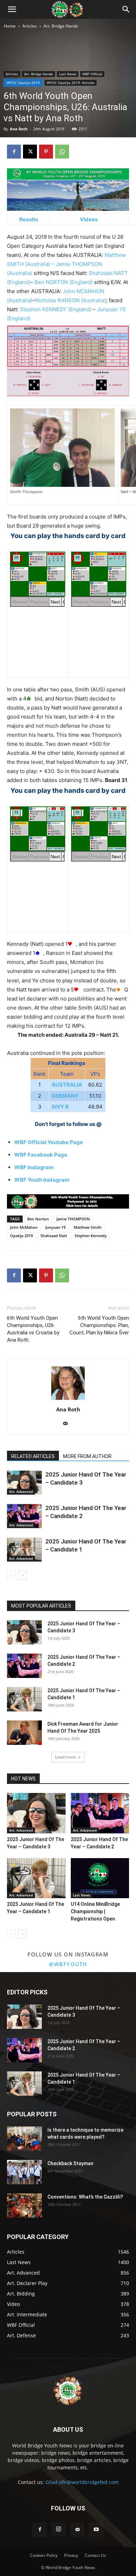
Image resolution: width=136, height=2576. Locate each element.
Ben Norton (38, 1219)
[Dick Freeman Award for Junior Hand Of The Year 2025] (24, 1733)
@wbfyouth (68, 1964)
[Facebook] (14, 152)
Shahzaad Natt (54, 1236)
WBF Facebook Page (41, 1155)
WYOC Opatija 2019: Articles (71, 83)
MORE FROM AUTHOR (87, 1456)
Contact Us (95, 2555)
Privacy (71, 2555)
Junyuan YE (56, 1227)
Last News (68, 74)
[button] (12, 9)
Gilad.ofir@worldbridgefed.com (82, 2482)
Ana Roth (19, 129)
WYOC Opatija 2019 (23, 83)
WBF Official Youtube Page (49, 1142)
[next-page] (22, 1575)
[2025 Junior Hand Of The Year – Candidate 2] (24, 1516)
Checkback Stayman (70, 2163)
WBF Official (92, 74)
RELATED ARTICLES (33, 1456)
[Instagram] (59, 2529)
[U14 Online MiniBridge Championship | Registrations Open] (100, 1878)
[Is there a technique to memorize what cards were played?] (24, 2139)
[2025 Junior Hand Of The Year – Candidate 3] (24, 1483)
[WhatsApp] (62, 152)
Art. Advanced (21, 1492)
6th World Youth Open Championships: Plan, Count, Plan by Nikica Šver (99, 1325)
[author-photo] (68, 1400)
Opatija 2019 (21, 1236)
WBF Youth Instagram (42, 1180)
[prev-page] (11, 1575)
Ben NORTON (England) (64, 282)
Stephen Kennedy (91, 1236)
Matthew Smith (88, 1227)
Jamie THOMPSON (73, 1219)
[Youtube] (96, 2530)
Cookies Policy (44, 2555)
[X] (30, 152)
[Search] (126, 9)
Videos (89, 219)
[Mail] (68, 1424)
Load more (66, 1757)
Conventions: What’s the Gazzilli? (85, 2197)
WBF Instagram (34, 1167)
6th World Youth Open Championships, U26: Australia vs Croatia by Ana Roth (33, 1329)
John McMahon (24, 1227)
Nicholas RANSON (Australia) (70, 300)
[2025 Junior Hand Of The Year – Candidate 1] (24, 1550)
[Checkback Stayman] (24, 2172)
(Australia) (37, 264)
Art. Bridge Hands (61, 26)
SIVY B (60, 1107)
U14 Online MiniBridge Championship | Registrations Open (95, 1911)
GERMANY (65, 1096)
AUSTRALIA (67, 1085)
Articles (30, 26)
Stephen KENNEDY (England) (56, 309)
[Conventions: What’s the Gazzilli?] (24, 2206)
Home (10, 26)
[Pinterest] (46, 152)
